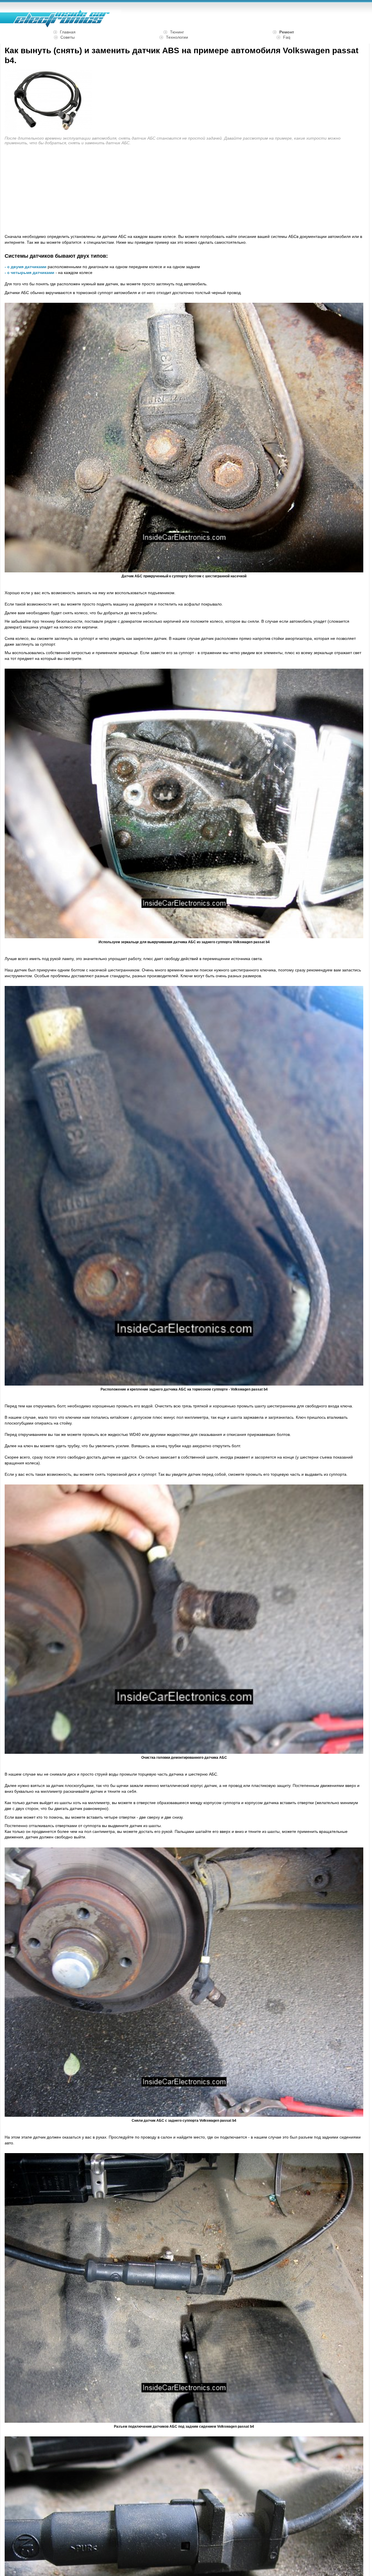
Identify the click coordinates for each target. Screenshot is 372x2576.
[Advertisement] (53, 190)
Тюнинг (177, 32)
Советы (68, 37)
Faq (287, 37)
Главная (68, 32)
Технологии (177, 37)
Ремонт (287, 32)
